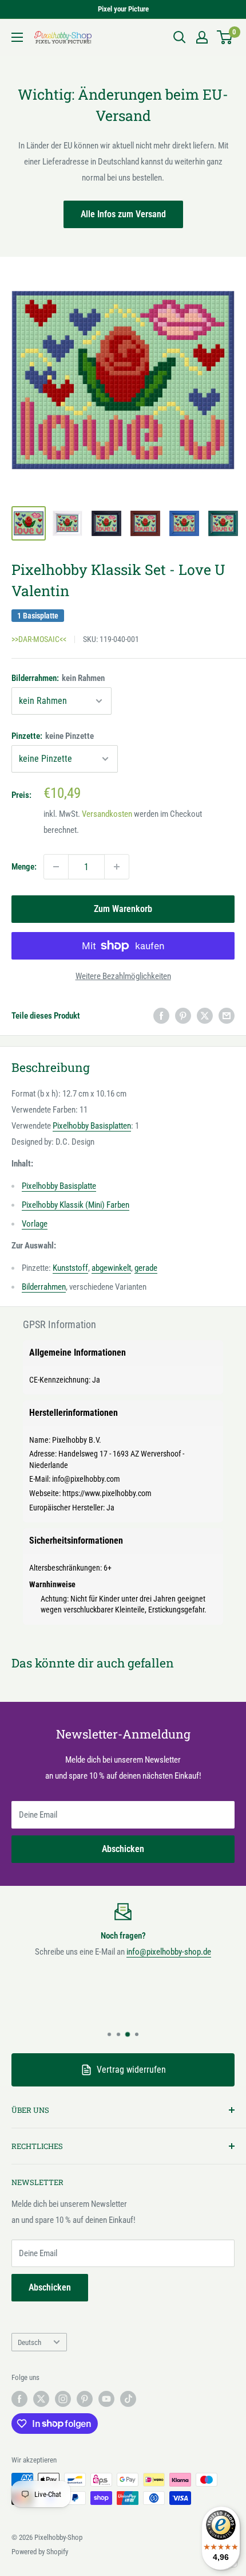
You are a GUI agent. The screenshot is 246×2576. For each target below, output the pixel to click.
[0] (225, 37)
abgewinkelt (111, 1268)
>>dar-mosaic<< (39, 639)
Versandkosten (107, 814)
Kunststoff (70, 1268)
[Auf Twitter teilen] (205, 1015)
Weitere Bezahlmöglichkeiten (123, 976)
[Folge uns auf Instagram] (63, 2399)
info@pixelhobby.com (86, 1479)
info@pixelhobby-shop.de (169, 1952)
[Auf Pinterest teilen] (183, 1015)
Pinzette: (53, 736)
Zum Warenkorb (123, 909)
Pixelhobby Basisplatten (92, 1126)
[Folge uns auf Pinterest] (85, 2399)
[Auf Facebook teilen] (161, 1015)
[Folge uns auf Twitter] (41, 2399)
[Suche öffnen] (180, 37)
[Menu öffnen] (17, 37)
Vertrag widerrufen (131, 2070)
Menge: (24, 867)
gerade (146, 1268)
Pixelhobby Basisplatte (59, 1186)
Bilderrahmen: (58, 678)
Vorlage (35, 1224)
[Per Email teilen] (227, 1015)
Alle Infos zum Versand (123, 214)
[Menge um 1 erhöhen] (117, 867)
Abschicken (123, 1849)
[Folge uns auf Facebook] (19, 2399)
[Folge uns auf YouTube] (106, 2399)
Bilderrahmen (44, 1287)
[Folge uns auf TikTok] (128, 2399)
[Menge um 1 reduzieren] (56, 867)
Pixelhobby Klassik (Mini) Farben (76, 1205)
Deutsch (29, 2342)
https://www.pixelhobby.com (107, 1493)
